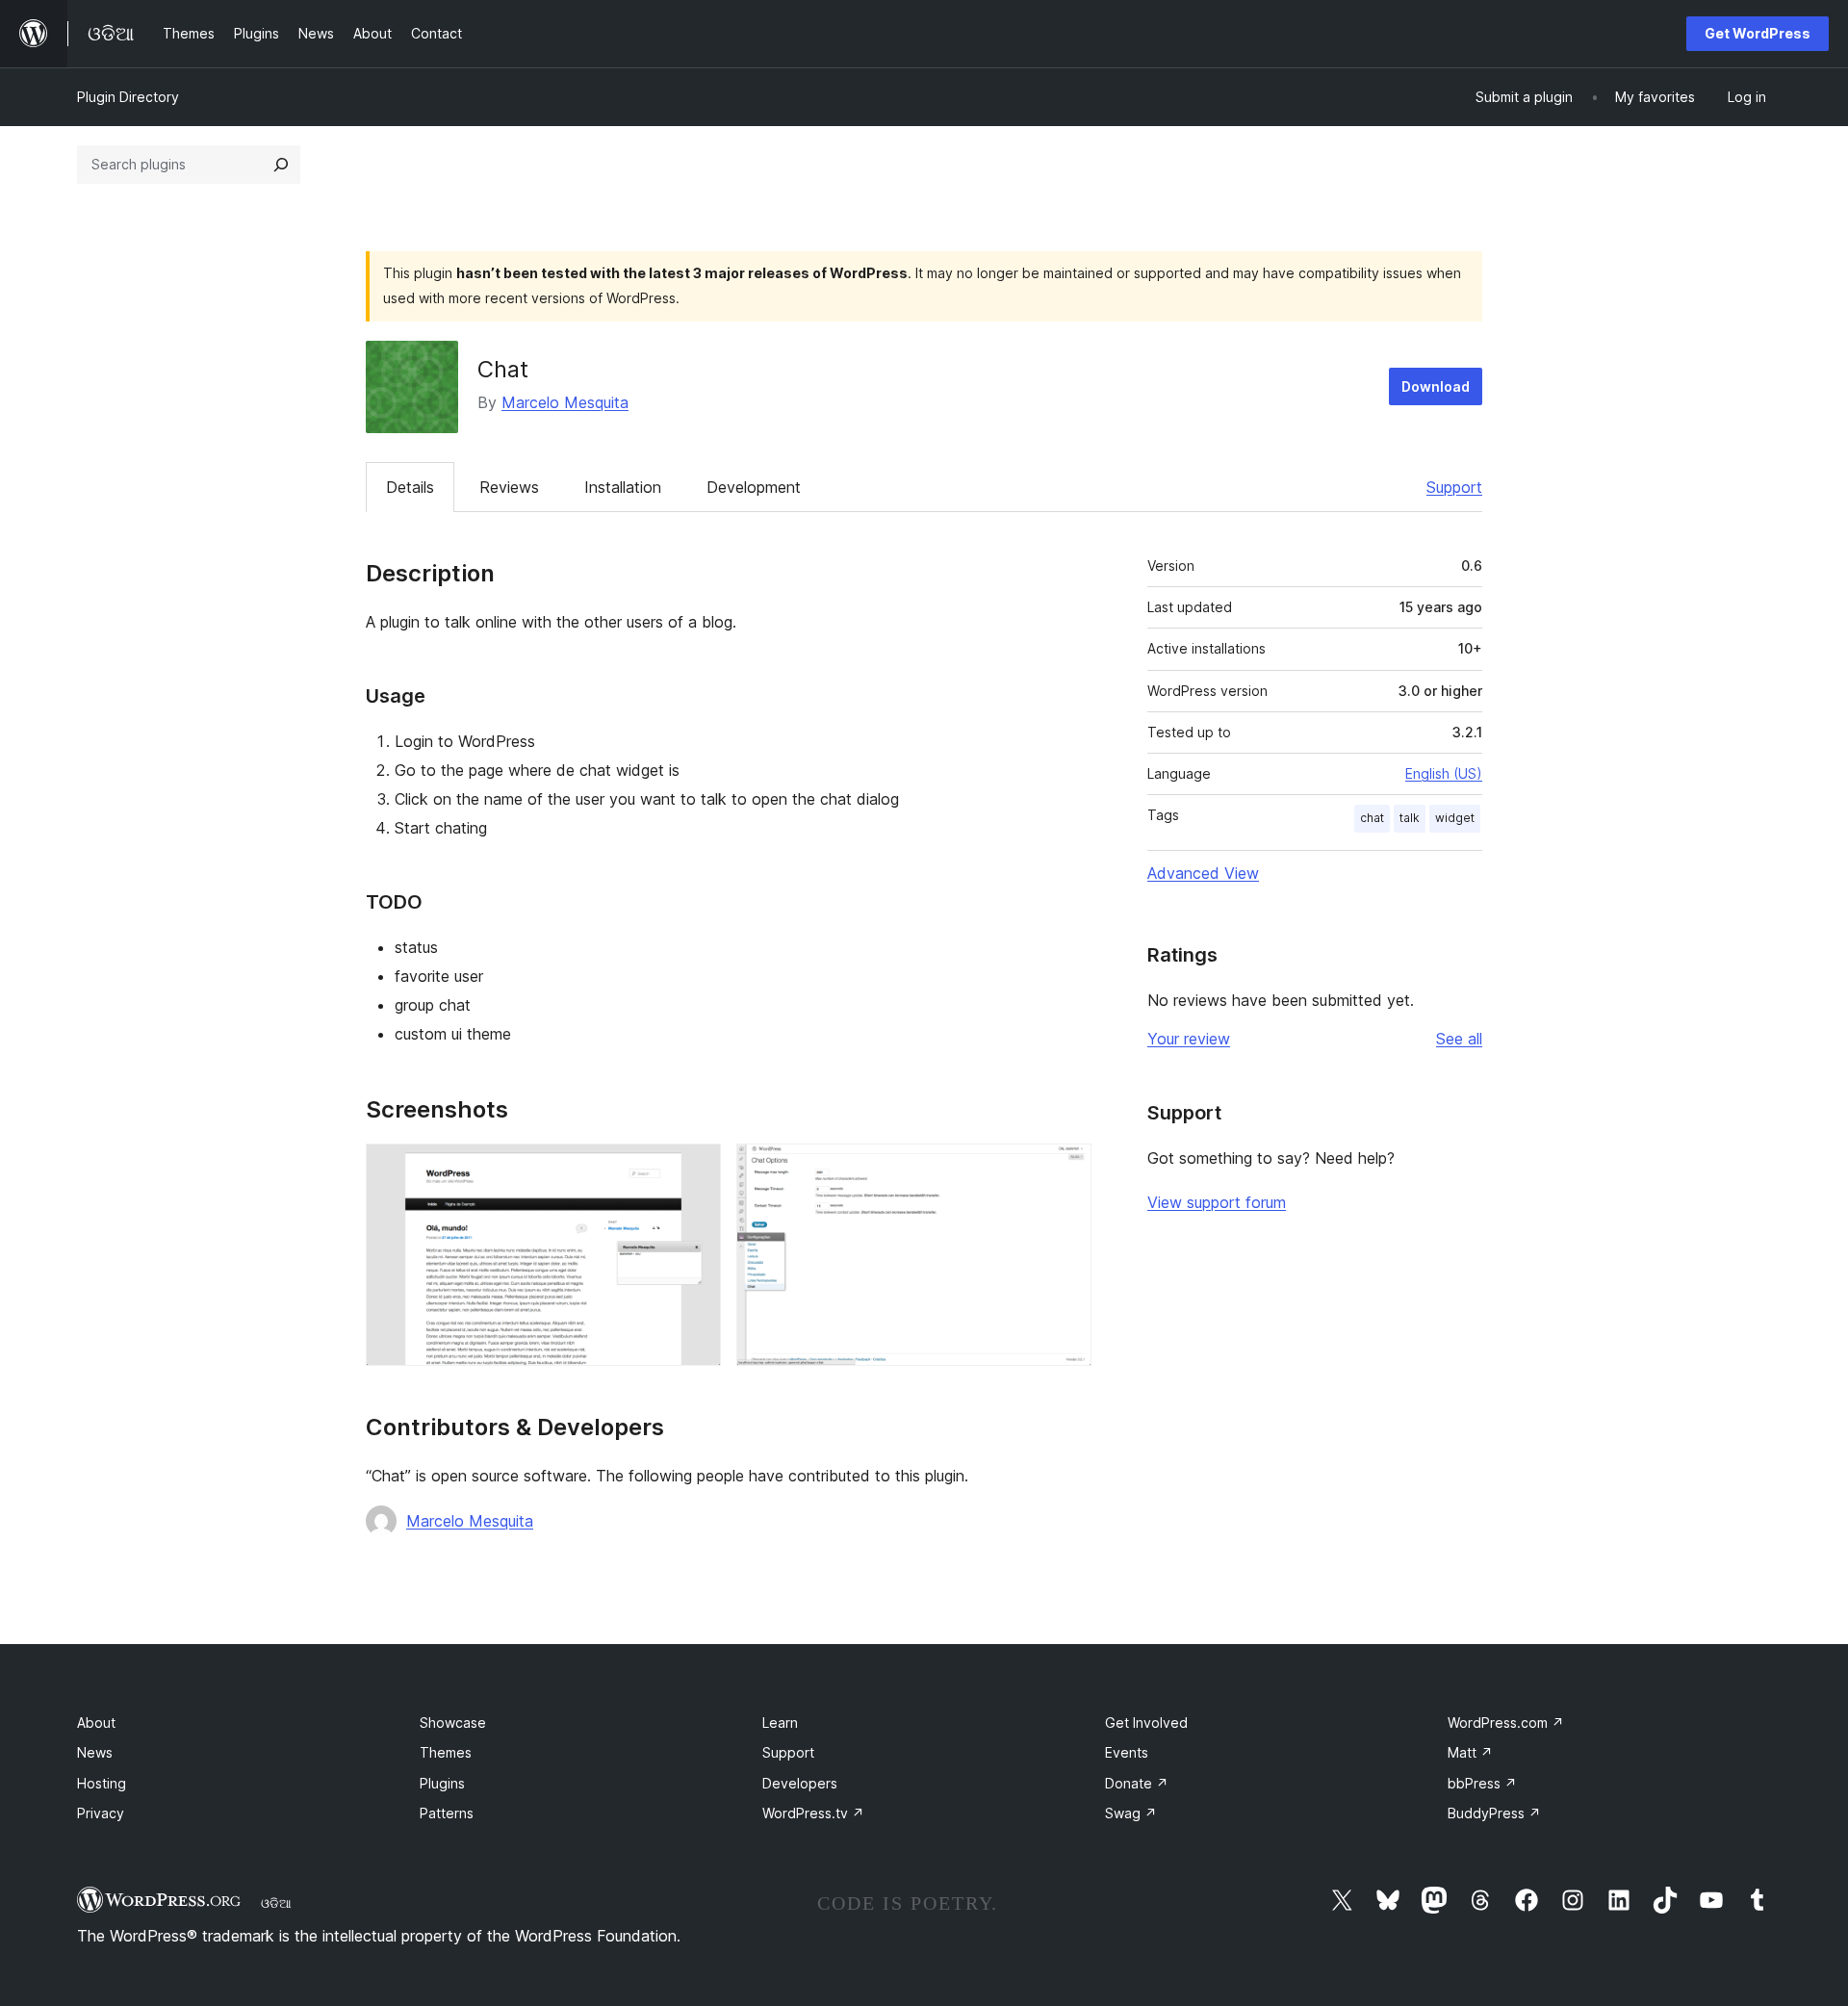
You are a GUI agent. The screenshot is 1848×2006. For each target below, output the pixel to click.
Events (1127, 1752)
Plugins (442, 1783)
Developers (800, 1783)
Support (1454, 487)
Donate (1137, 1783)
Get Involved (1146, 1723)
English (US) (1444, 773)
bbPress (1482, 1783)
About (96, 1723)
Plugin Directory (128, 97)
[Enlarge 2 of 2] (1065, 1170)
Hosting (102, 1783)
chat (1372, 818)
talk (1410, 818)
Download (1436, 386)
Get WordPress (1758, 33)
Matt (1470, 1752)
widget (1455, 818)
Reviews (509, 487)
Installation (623, 487)
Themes (446, 1752)
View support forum (1217, 1202)
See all (1459, 1039)
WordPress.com (1506, 1723)
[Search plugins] (281, 165)
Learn (780, 1723)
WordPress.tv (813, 1813)
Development (754, 487)
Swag (1131, 1813)
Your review (1189, 1039)
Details (410, 487)
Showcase (453, 1723)
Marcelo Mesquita (565, 402)
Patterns (447, 1813)
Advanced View (1203, 873)
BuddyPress (1494, 1813)
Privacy (101, 1813)
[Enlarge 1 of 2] (695, 1170)
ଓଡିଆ (276, 1903)
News (95, 1752)
